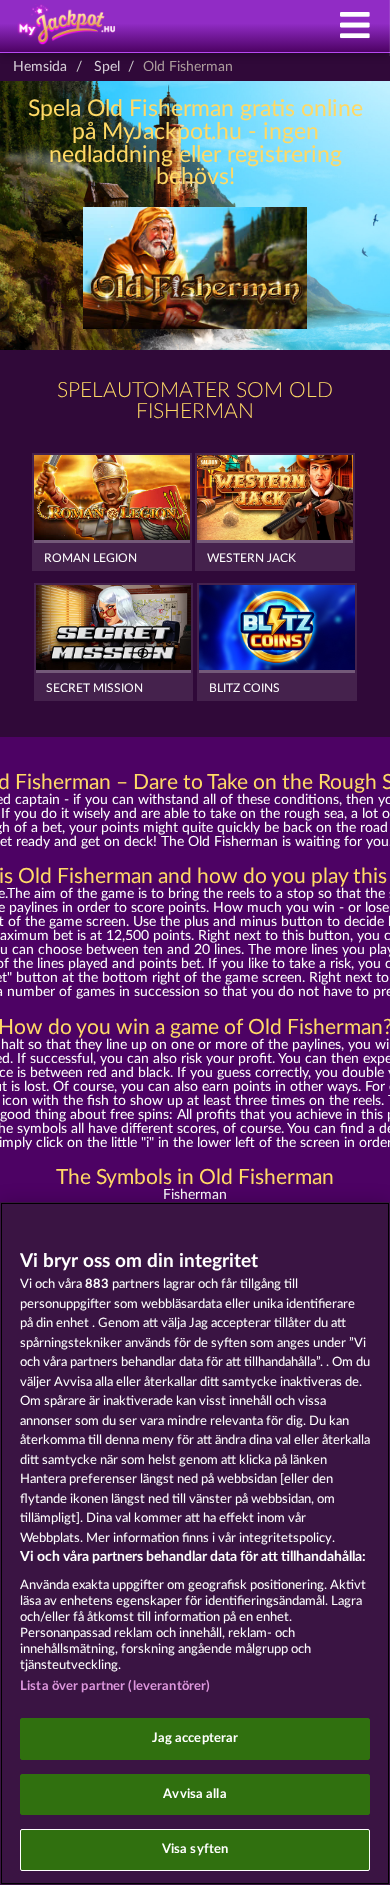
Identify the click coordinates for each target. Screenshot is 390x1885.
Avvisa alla (194, 1794)
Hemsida (40, 67)
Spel (107, 67)
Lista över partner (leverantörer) (115, 1686)
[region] (195, 1543)
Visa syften (195, 1849)
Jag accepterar (195, 1738)
